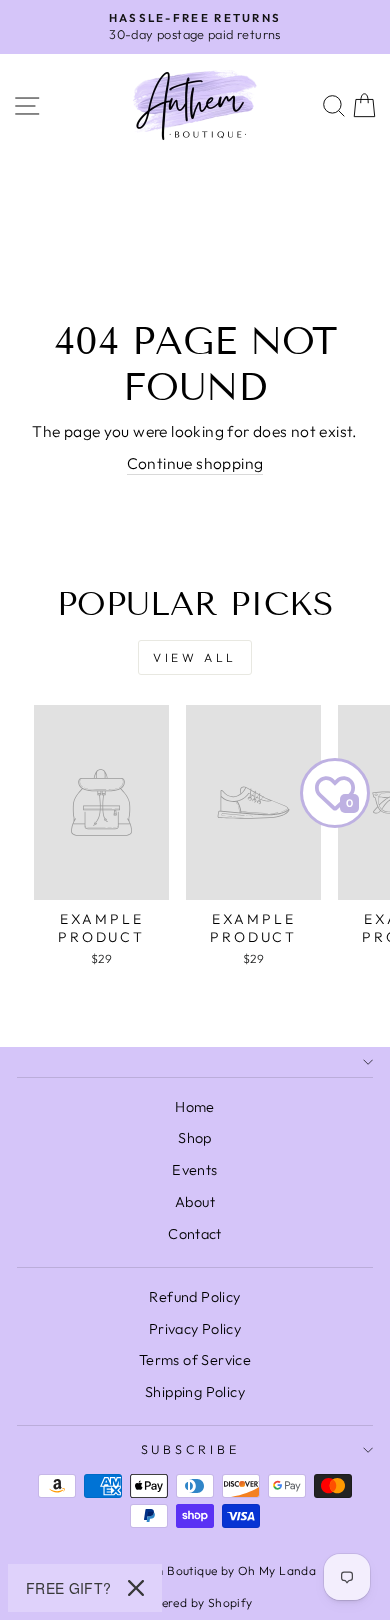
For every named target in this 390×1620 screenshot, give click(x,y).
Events (194, 1170)
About (195, 1202)
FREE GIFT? (69, 1588)
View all (195, 657)
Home (195, 1107)
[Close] (136, 1588)
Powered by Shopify (194, 1602)
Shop (195, 1138)
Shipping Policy (195, 1392)
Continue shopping (195, 463)
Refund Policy (194, 1297)
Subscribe (190, 1449)
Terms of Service (195, 1360)
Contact (195, 1234)
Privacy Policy (195, 1329)
